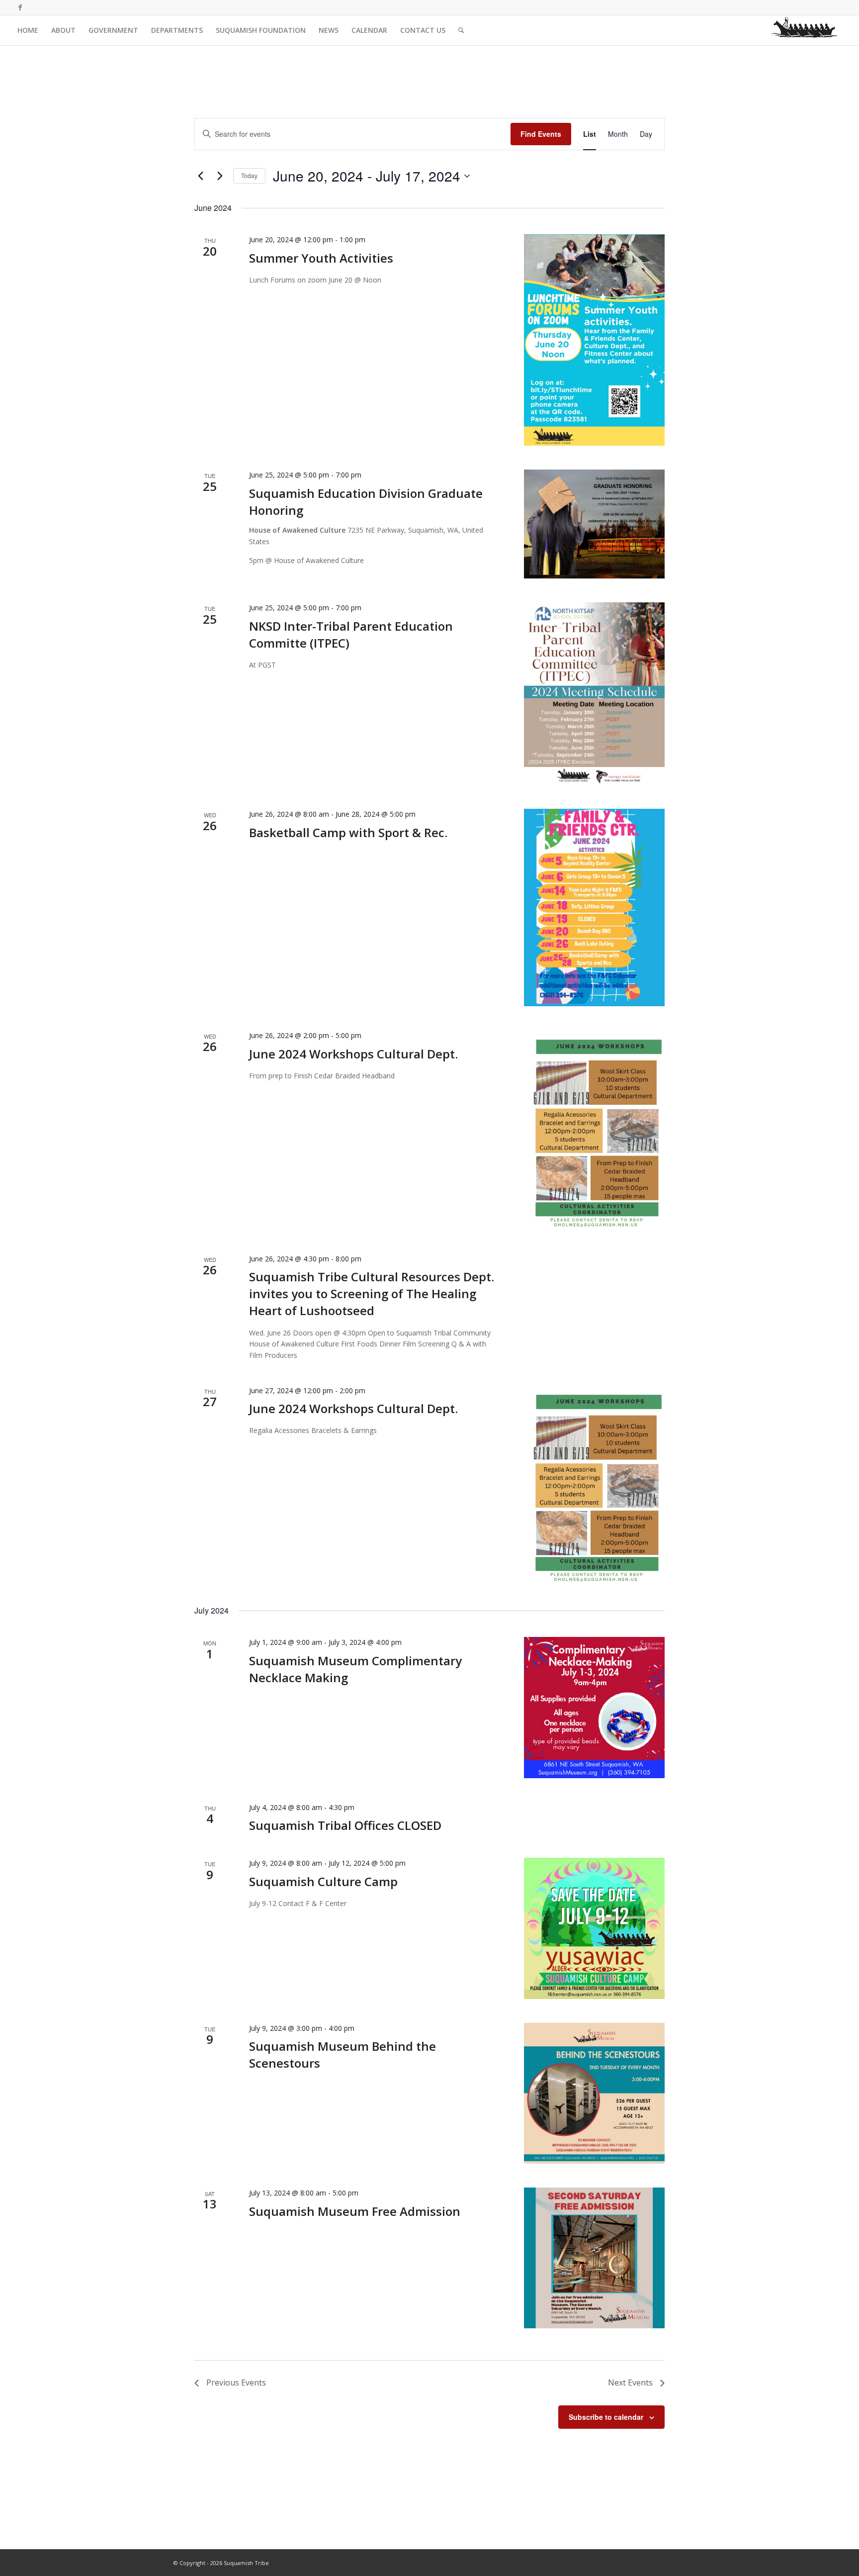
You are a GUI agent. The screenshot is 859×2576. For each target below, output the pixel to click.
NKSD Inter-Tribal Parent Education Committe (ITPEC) (351, 634)
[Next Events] (220, 176)
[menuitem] (28, 30)
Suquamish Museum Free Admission (355, 2211)
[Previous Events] (200, 176)
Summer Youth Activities (321, 258)
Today (249, 175)
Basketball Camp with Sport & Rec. (348, 832)
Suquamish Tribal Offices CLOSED (345, 1825)
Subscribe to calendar (606, 2417)
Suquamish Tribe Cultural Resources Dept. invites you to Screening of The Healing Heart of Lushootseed (372, 1293)
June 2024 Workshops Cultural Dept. (353, 1054)
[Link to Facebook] (20, 7)
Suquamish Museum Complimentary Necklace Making (355, 1669)
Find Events (541, 134)
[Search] (461, 30)
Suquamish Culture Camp (323, 1881)
